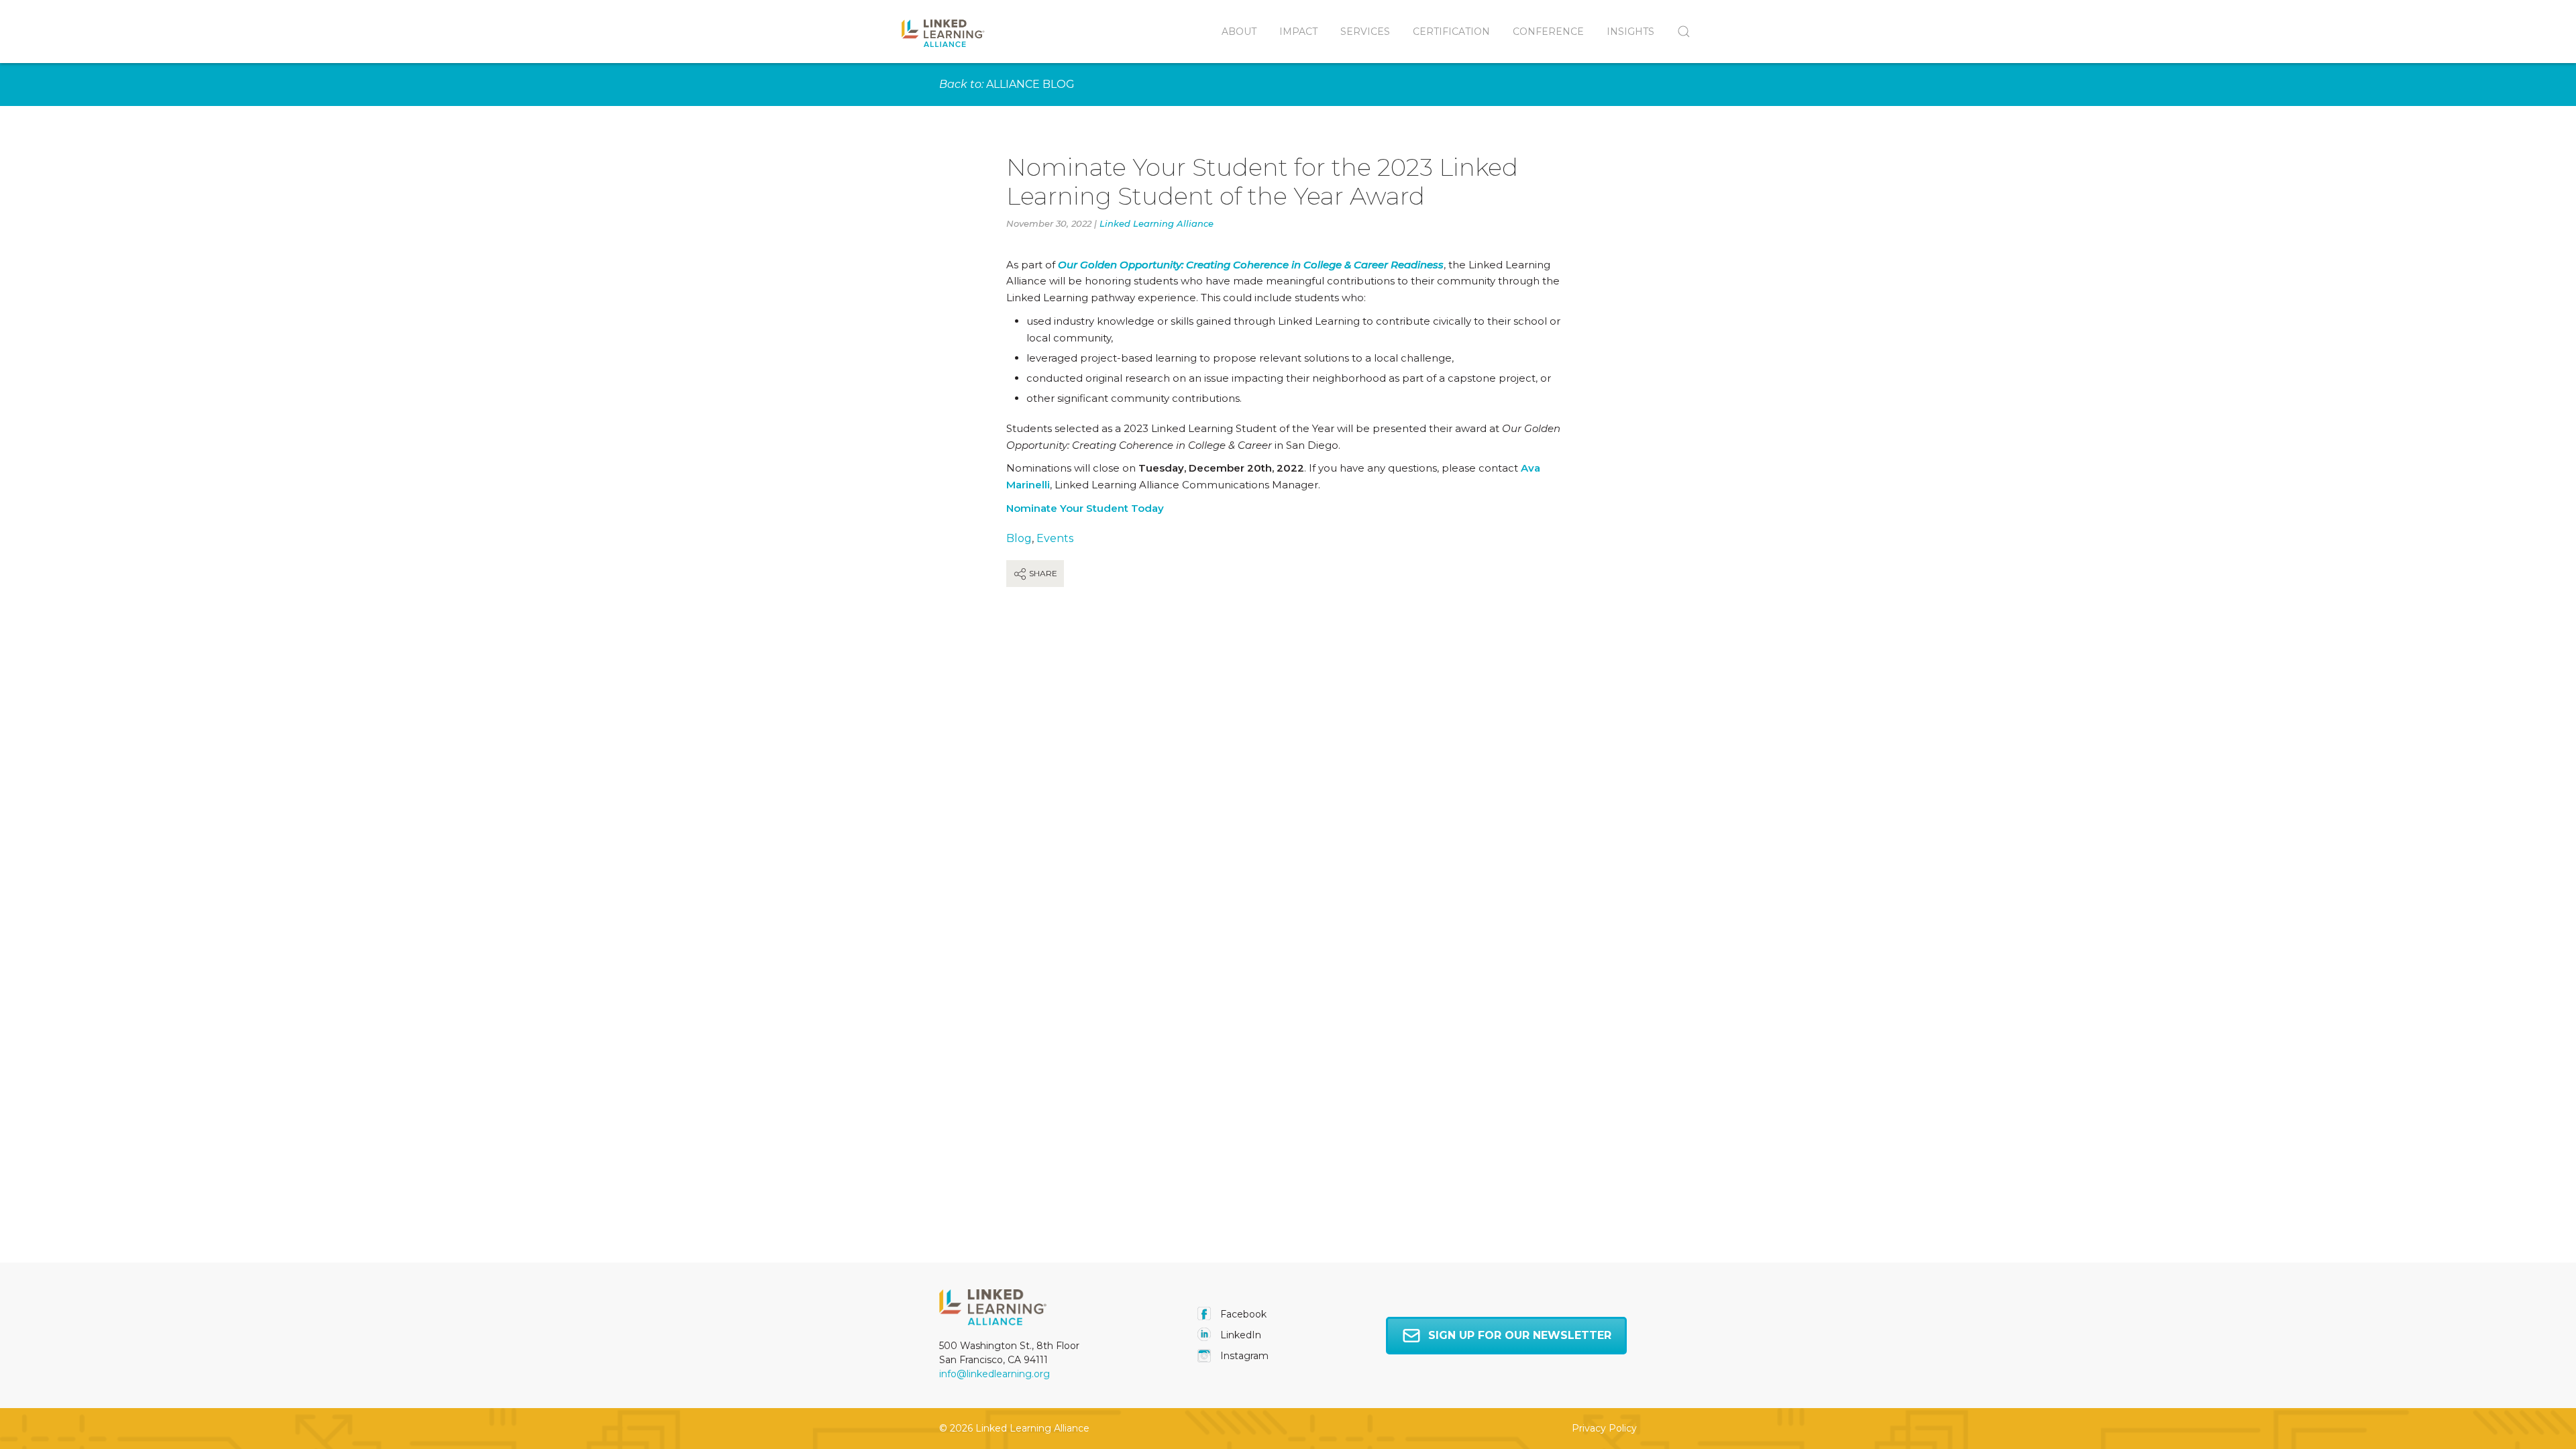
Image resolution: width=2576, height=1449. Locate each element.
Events (1055, 538)
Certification (1451, 32)
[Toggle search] (1678, 32)
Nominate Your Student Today (1085, 508)
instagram (1243, 1356)
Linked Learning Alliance (1157, 223)
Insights (1630, 32)
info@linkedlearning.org (995, 1374)
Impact (1298, 32)
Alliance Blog (1030, 84)
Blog (1019, 538)
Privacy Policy (1604, 1428)
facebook (1242, 1314)
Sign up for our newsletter (1520, 1335)
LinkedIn (1239, 1335)
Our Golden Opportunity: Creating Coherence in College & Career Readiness (1251, 265)
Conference (1548, 32)
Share (1042, 573)
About (1239, 32)
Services (1365, 32)
